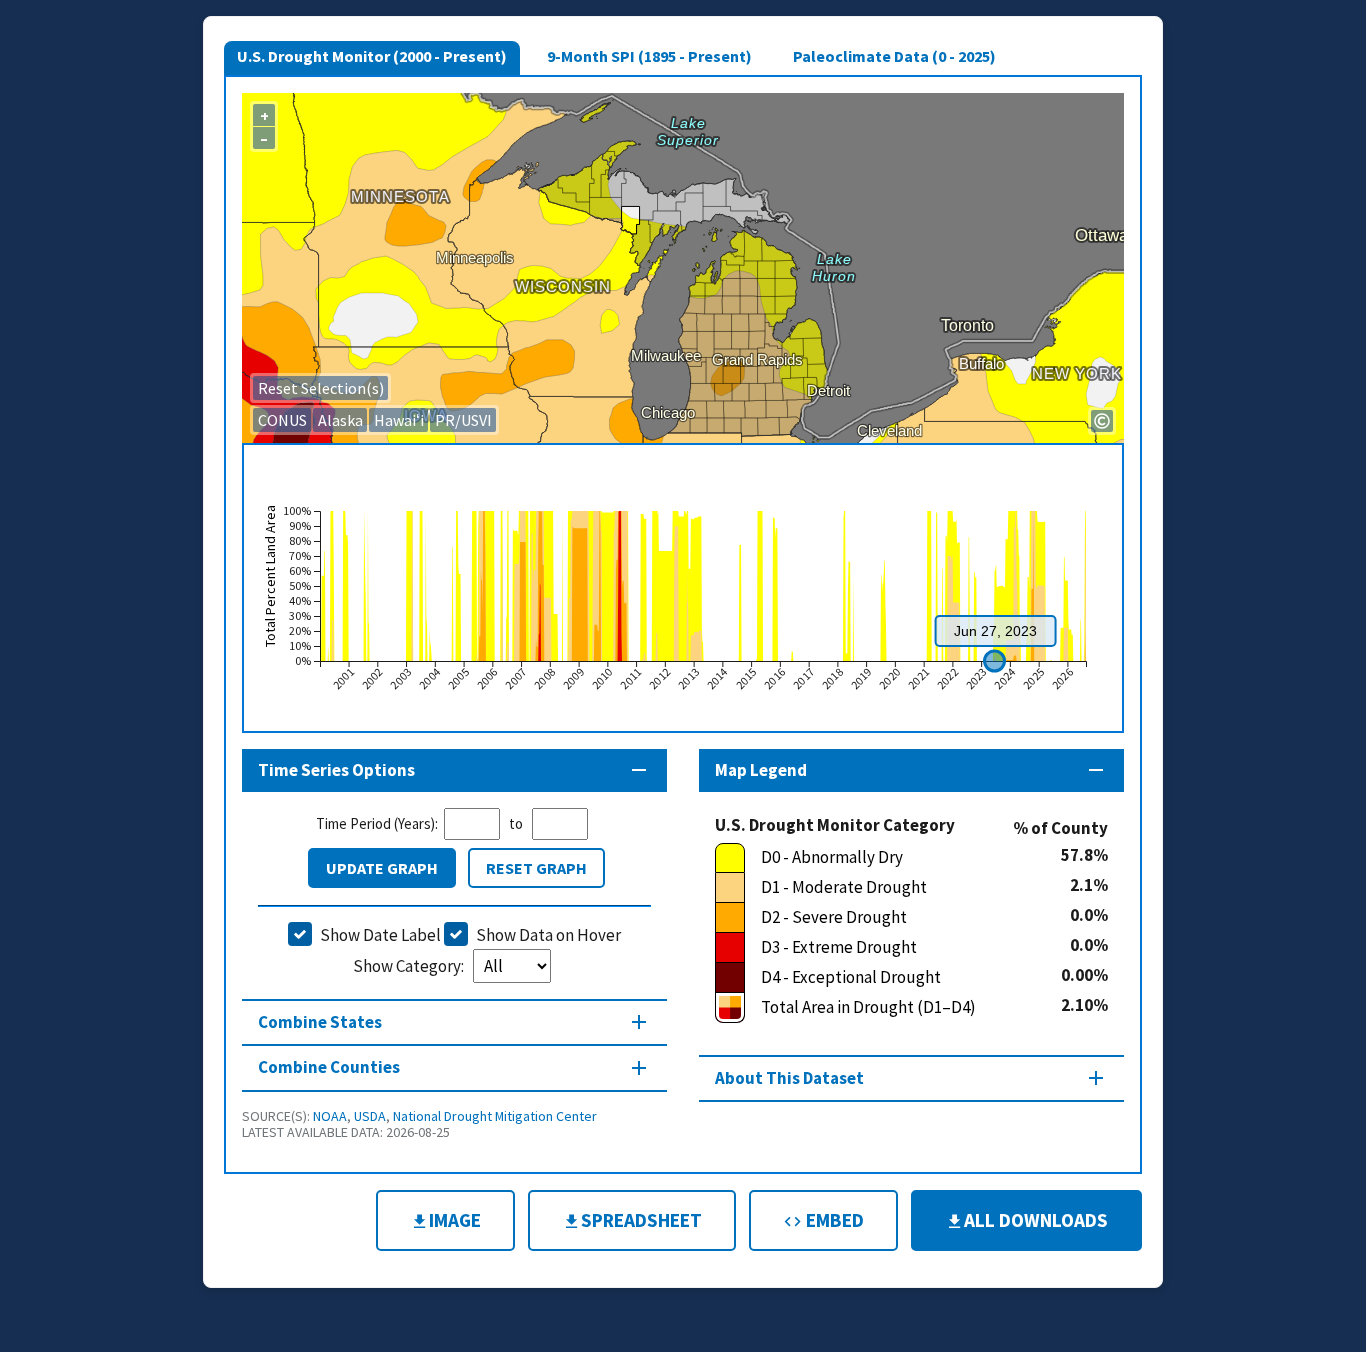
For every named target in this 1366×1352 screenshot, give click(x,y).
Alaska (340, 420)
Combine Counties (329, 1067)
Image (455, 1220)
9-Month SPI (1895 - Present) (649, 56)
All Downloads (1036, 1220)
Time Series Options (336, 770)
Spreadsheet (641, 1220)
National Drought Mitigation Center (495, 1116)
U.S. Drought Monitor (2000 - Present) (372, 56)
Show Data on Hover (548, 935)
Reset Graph (536, 868)
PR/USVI (463, 420)
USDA (370, 1116)
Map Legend (761, 770)
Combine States (320, 1022)
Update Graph (382, 868)
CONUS (282, 420)
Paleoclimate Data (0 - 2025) (894, 56)
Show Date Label (380, 935)
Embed (833, 1220)
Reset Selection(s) (321, 388)
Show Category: (410, 966)
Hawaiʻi (399, 420)
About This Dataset (789, 1078)
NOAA (330, 1116)
